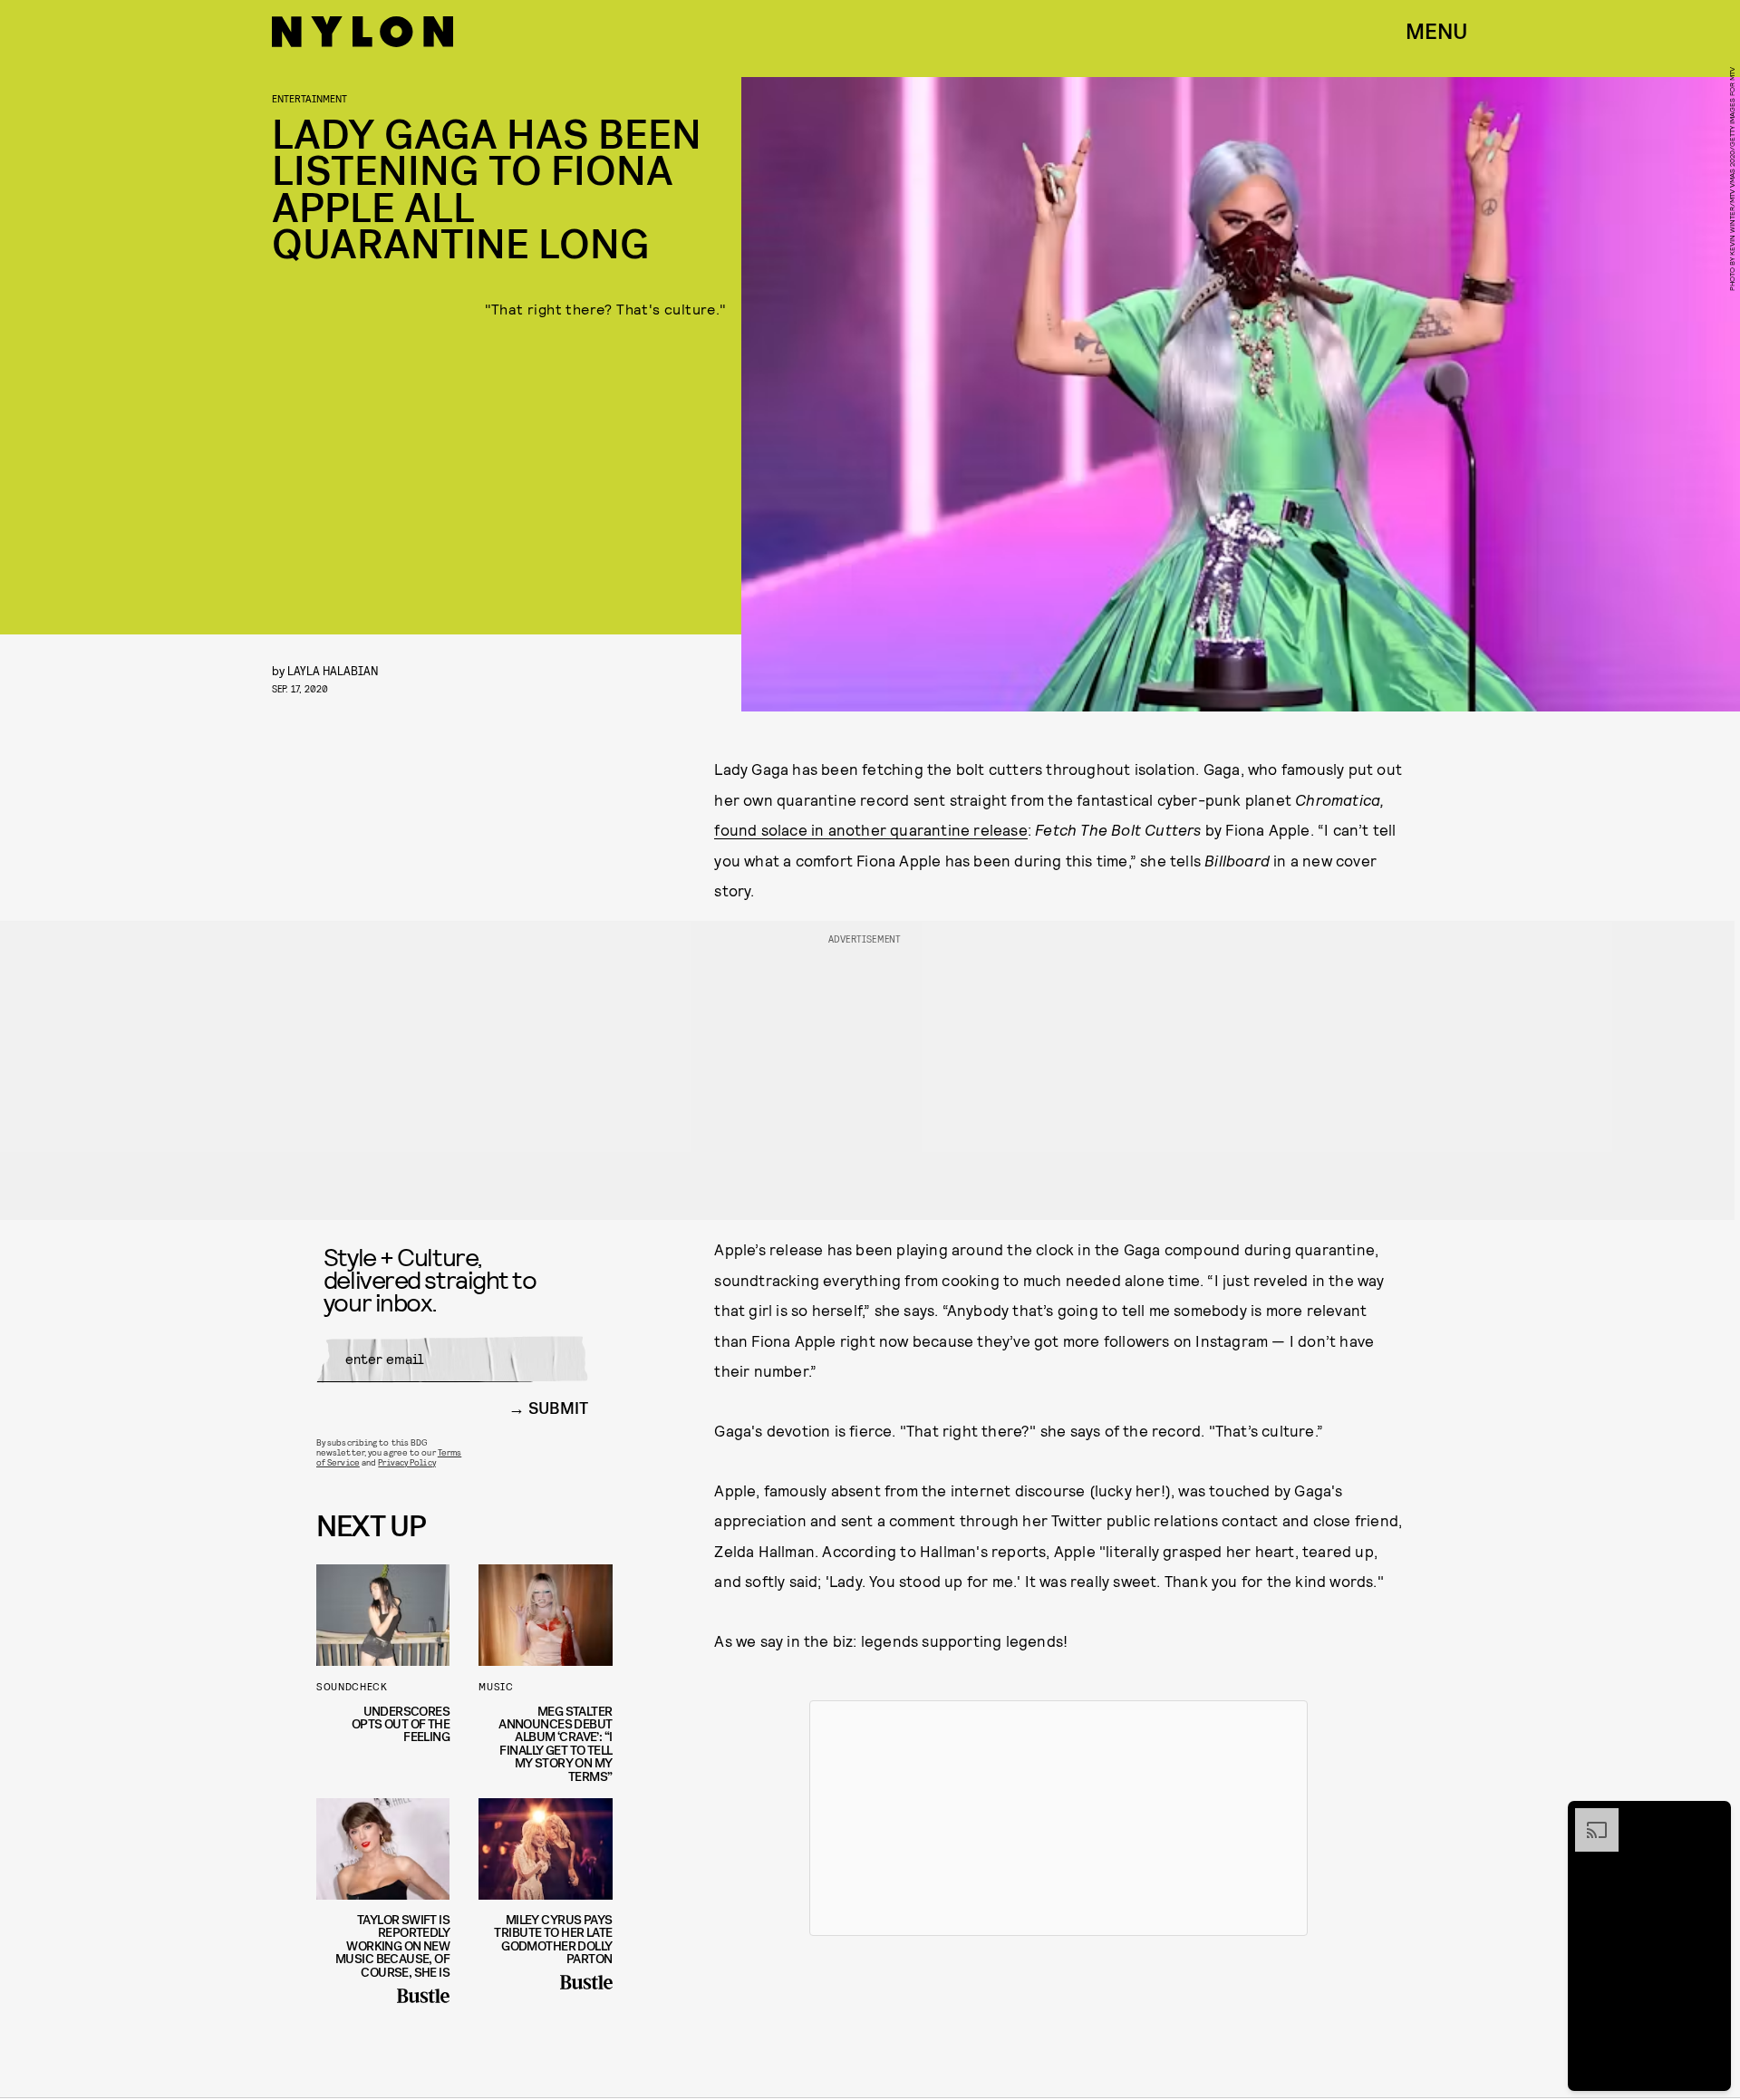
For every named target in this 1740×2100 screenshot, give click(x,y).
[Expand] (1588, 1817)
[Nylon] (362, 32)
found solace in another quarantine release (870, 829)
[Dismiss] (1711, 1817)
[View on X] (1058, 1818)
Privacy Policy (406, 1462)
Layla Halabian (333, 670)
